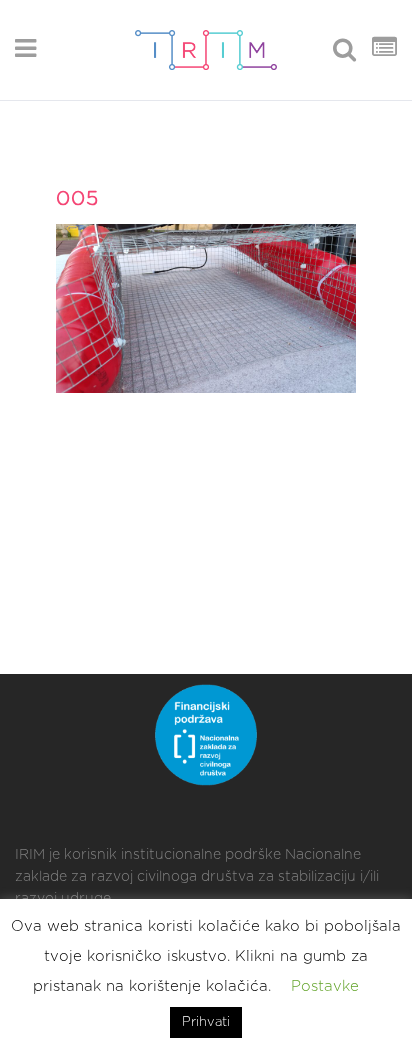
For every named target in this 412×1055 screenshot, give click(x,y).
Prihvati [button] (206, 1022)
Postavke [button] (325, 986)
